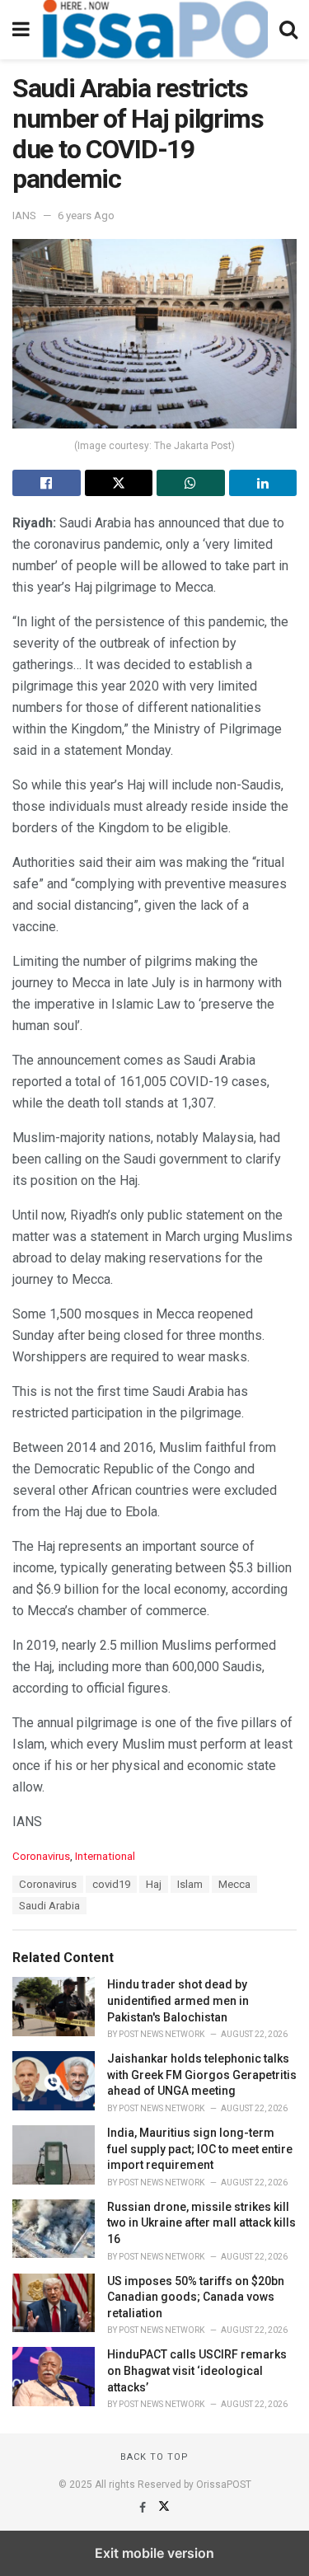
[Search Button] (288, 30)
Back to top (154, 2457)
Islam (190, 1884)
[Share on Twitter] (119, 483)
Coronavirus (41, 1856)
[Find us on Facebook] (144, 2508)
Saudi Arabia (49, 1906)
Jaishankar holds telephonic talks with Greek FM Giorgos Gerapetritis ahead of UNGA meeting (202, 2075)
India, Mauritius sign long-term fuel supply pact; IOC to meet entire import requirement (200, 2149)
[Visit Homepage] (154, 30)
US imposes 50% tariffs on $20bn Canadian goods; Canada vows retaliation (196, 2297)
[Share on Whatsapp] (191, 483)
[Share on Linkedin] (263, 483)
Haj (154, 1884)
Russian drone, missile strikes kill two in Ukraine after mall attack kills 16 (201, 2223)
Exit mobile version (154, 2553)
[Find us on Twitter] (164, 2508)
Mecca (234, 1884)
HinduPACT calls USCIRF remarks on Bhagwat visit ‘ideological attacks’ (197, 2370)
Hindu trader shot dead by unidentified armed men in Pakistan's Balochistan (178, 2000)
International (105, 1856)
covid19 (111, 1884)
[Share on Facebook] (47, 483)
